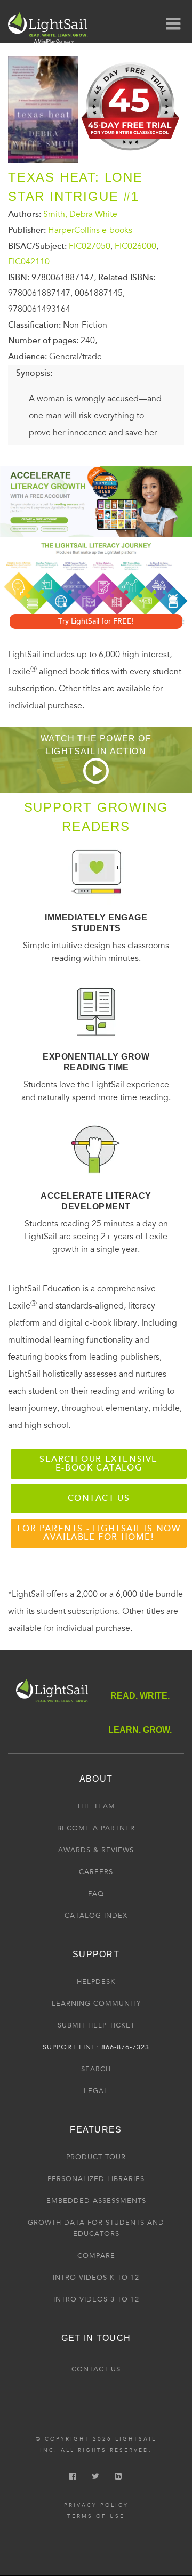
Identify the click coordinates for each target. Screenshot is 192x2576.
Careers (96, 1872)
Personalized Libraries (96, 2179)
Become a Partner (96, 1828)
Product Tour (96, 2157)
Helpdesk (96, 1982)
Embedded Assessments (96, 2201)
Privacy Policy (96, 2505)
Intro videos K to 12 (96, 2278)
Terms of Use (96, 2516)
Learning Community (96, 2004)
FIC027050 (90, 246)
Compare (96, 2256)
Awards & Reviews (96, 1850)
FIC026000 (135, 246)
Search (96, 2069)
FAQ (96, 1894)
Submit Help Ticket (96, 2025)
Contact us (99, 1498)
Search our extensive (99, 1464)
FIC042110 (29, 262)
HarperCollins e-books (90, 230)
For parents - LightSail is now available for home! (99, 1533)
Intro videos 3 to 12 (96, 2299)
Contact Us (96, 2369)
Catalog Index (96, 1916)
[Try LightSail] (131, 154)
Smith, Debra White (80, 214)
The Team (96, 1806)
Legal (96, 2091)
